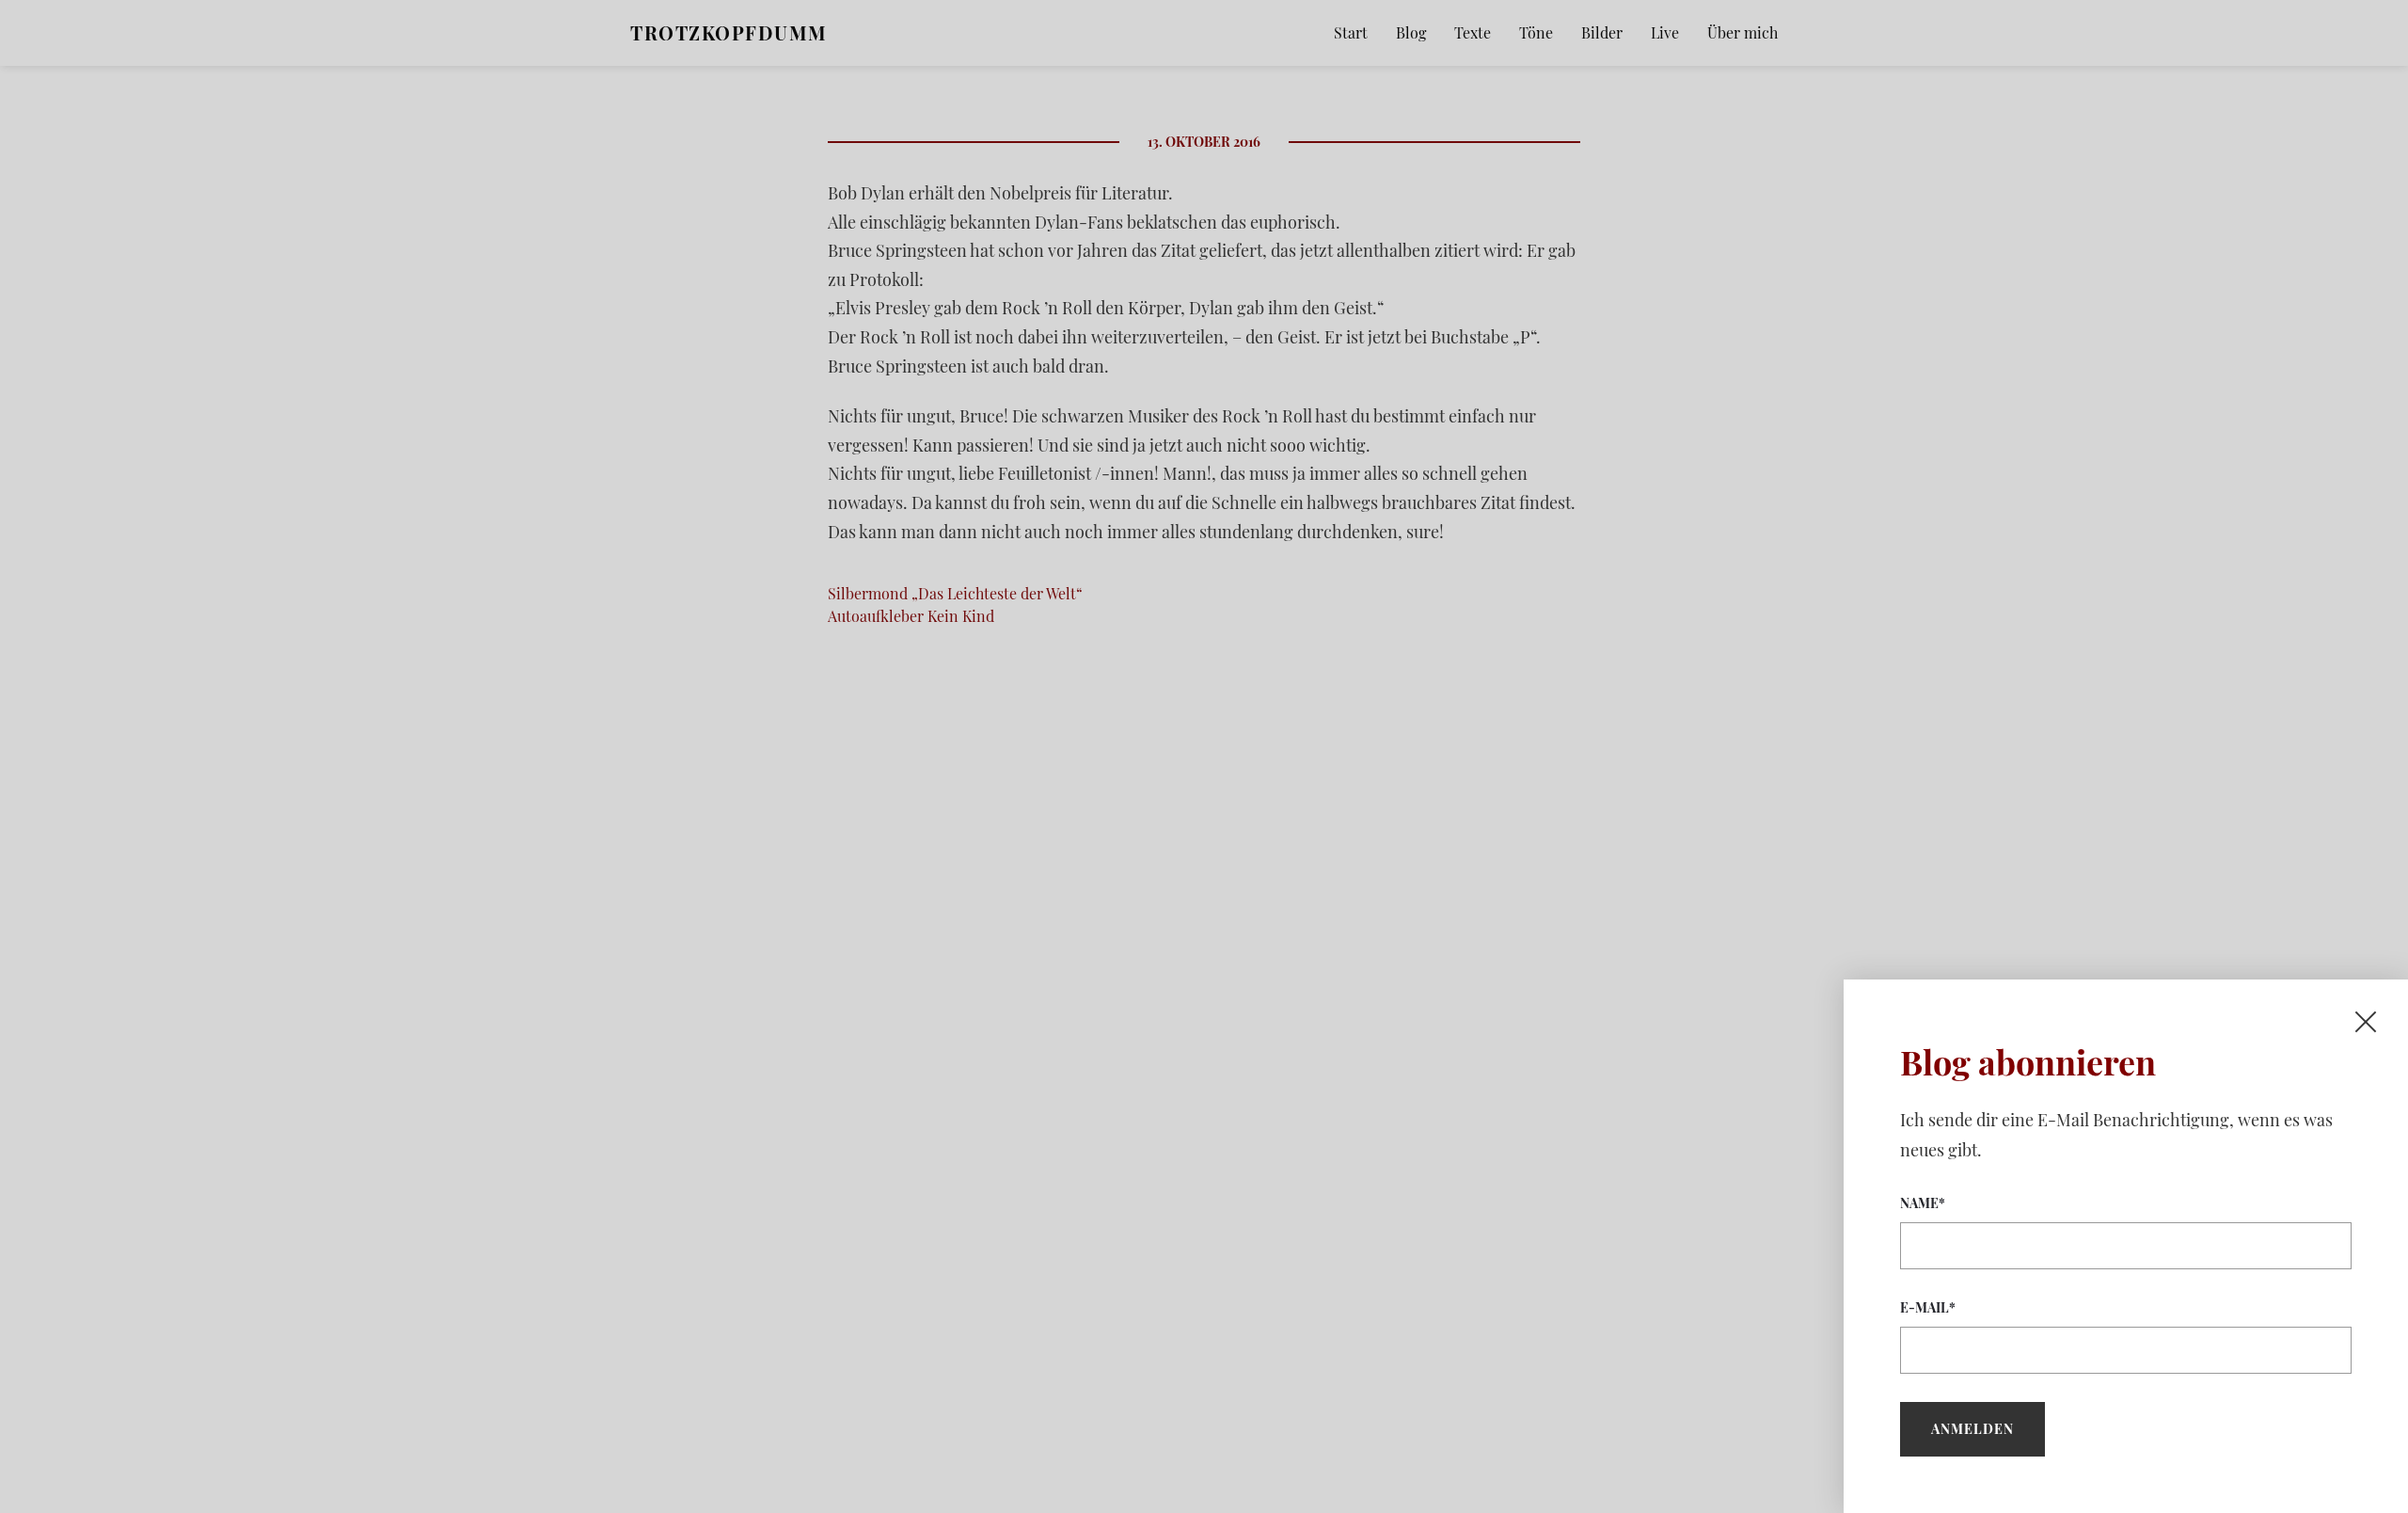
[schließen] (2366, 1022)
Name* (1923, 1203)
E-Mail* (1928, 1307)
